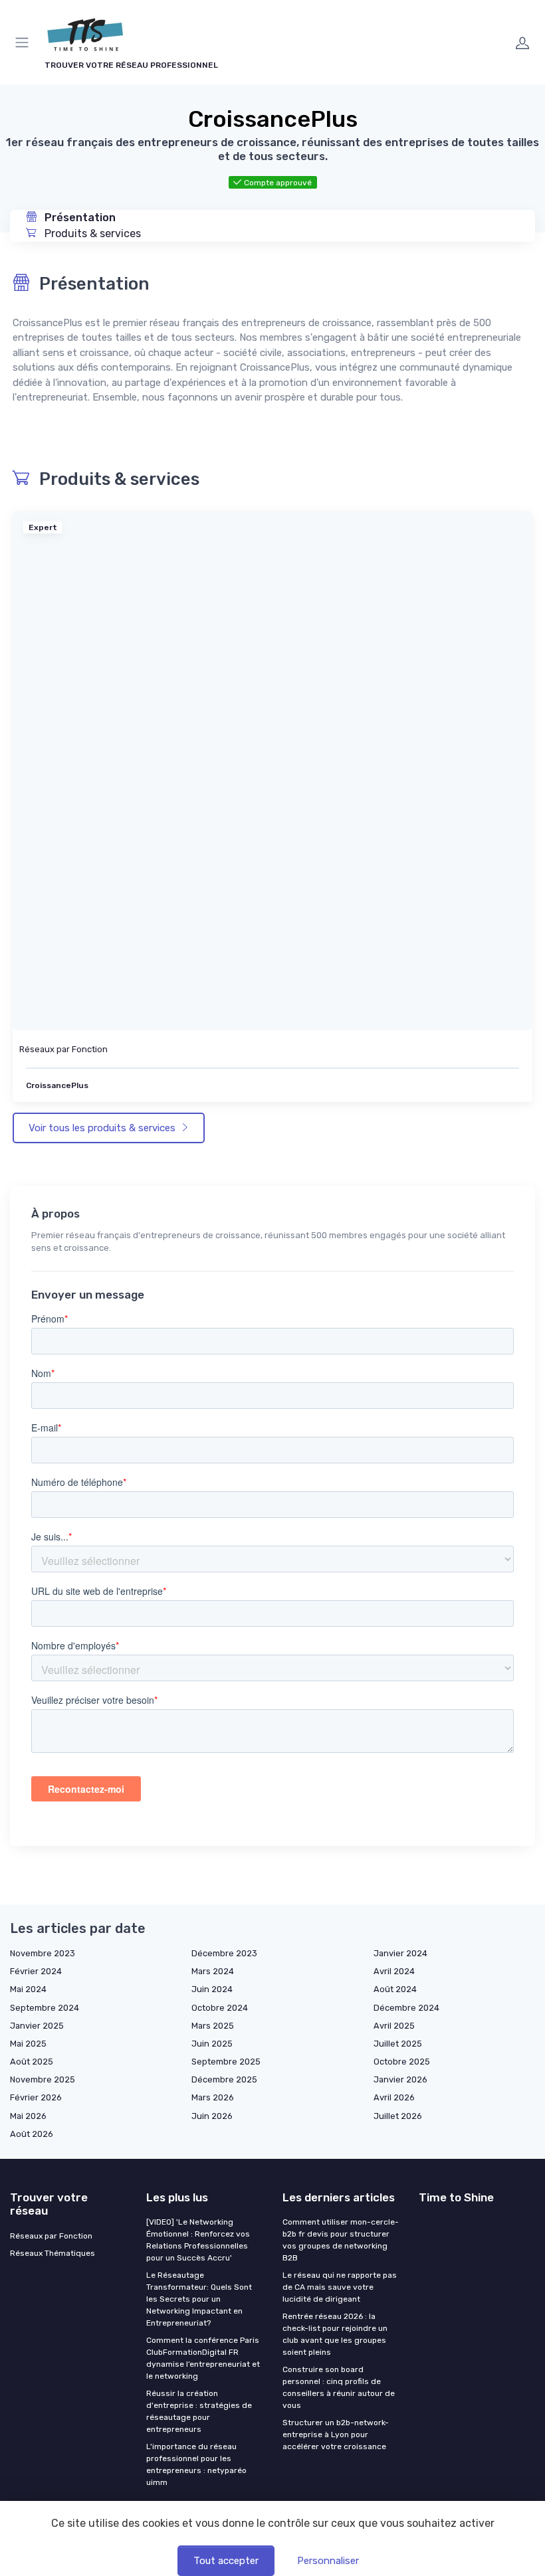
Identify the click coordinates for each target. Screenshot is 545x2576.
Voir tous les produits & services (103, 1128)
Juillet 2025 (398, 2044)
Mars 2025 (213, 2026)
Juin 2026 (212, 2116)
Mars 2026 (213, 2097)
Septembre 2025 (226, 2062)
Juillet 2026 (398, 2116)
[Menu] (25, 43)
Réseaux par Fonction (63, 1049)
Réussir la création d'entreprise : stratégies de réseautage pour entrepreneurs (199, 2411)
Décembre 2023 (224, 1953)
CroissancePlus (57, 1085)
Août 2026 (32, 2134)
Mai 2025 (28, 2044)
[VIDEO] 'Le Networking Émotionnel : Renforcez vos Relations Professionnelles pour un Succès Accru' (198, 2240)
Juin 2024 (212, 1989)
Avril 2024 (394, 1971)
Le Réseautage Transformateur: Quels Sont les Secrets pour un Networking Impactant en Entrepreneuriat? (199, 2299)
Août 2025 (32, 2062)
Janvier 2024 (400, 1953)
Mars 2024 (213, 1971)
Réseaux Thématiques (53, 2253)
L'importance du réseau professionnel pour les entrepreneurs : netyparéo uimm (196, 2464)
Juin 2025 (212, 2044)
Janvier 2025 (37, 2026)
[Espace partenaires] (522, 43)
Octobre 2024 (220, 2008)
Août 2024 (395, 1989)
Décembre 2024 (406, 2008)
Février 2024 (36, 1971)
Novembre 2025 (43, 2079)
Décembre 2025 (224, 2079)
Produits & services (91, 233)
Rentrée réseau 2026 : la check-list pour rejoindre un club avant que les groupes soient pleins (335, 2334)
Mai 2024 (28, 1989)
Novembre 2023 (43, 1953)
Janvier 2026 (400, 2079)
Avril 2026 (394, 2097)
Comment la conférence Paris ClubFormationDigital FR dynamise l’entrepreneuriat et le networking (203, 2358)
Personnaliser (328, 2561)
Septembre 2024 (45, 2008)
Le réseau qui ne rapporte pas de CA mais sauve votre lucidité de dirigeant (340, 2287)
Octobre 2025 (402, 2062)
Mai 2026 (28, 2116)
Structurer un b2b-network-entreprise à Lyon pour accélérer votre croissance (336, 2435)
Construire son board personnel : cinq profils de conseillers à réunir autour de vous (339, 2387)
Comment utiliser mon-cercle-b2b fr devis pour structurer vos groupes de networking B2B (341, 2240)
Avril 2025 (394, 2026)
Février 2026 (36, 2097)
